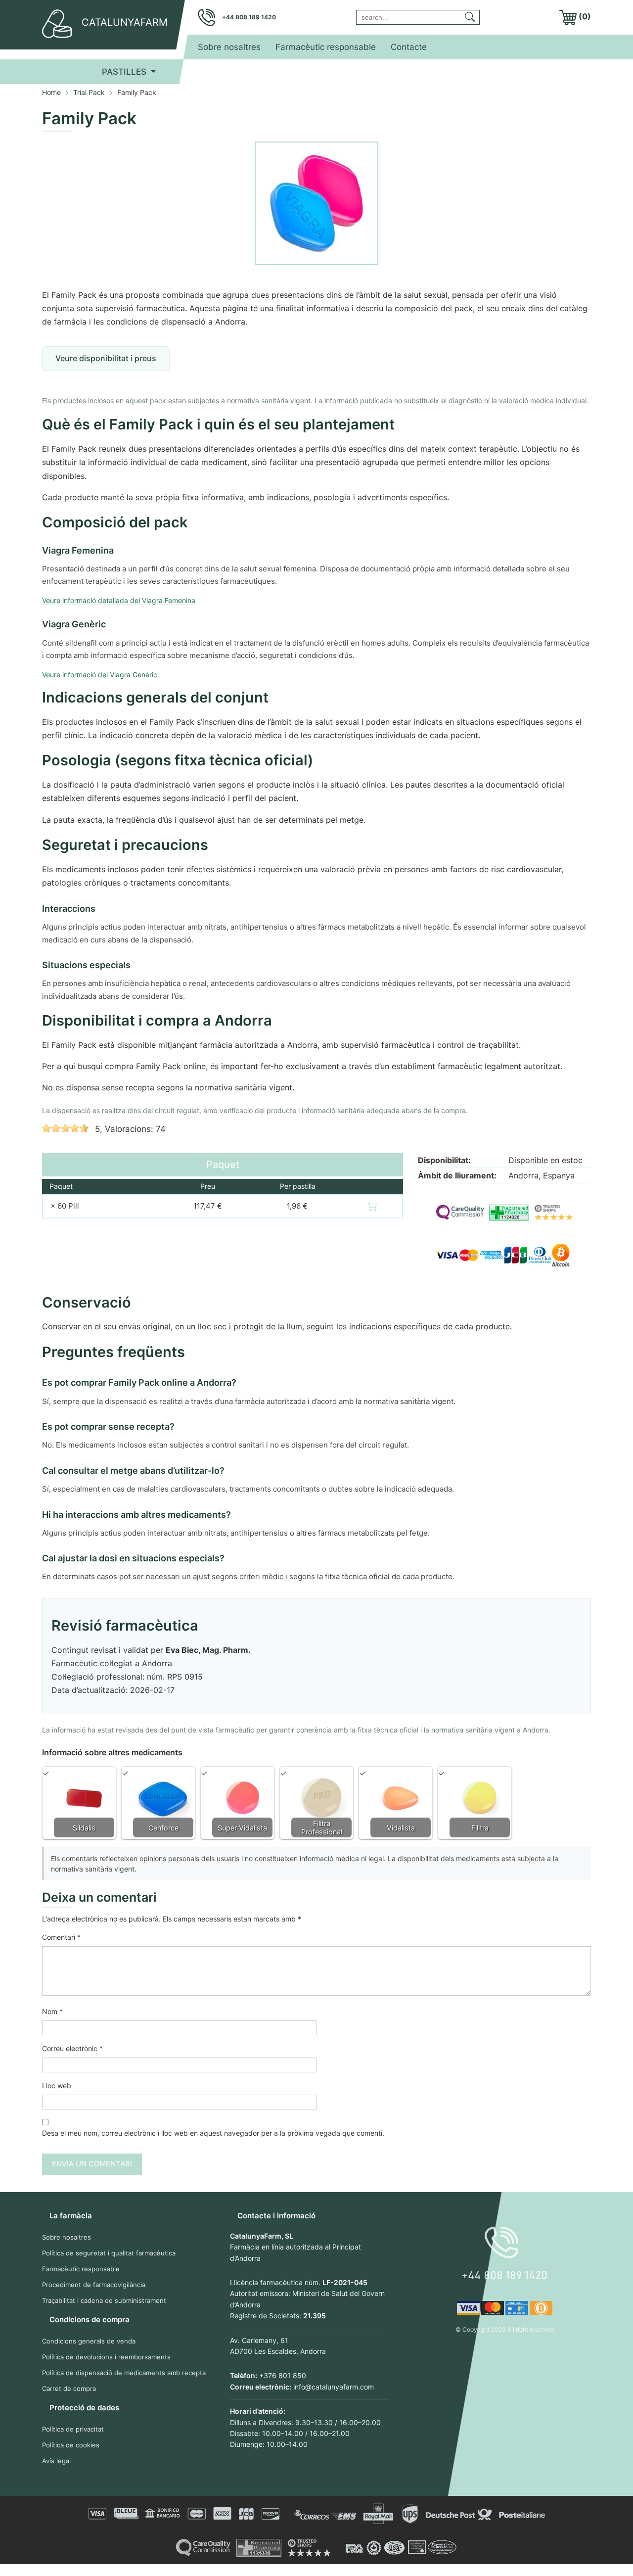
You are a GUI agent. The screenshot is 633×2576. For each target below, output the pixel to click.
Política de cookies (71, 2445)
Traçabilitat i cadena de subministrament (104, 2300)
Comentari (61, 1937)
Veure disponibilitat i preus (106, 358)
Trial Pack (89, 92)
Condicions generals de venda (89, 2341)
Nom (52, 2011)
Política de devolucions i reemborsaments (106, 2357)
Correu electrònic (72, 2048)
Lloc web (57, 2085)
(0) (584, 16)
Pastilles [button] (125, 72)
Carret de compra (69, 2389)
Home (51, 92)
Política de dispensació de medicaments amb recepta (124, 2373)
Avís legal (56, 2461)
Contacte (409, 47)
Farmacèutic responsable (326, 47)
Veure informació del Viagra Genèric (100, 675)
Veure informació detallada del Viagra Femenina (119, 600)
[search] (470, 16)
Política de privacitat (73, 2429)
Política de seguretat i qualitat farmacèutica (109, 2253)
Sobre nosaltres (229, 47)
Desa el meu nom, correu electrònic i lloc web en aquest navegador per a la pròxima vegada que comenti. (213, 2133)
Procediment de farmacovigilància (94, 2285)
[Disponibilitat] (372, 1206)
